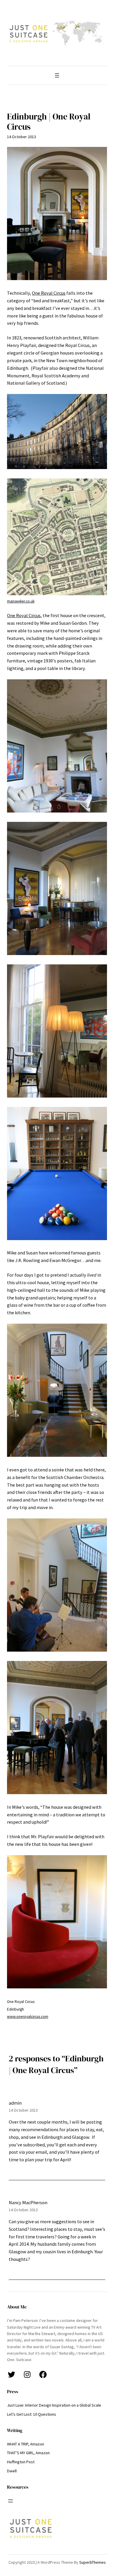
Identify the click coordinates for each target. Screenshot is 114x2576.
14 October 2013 (23, 2110)
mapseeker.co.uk (21, 601)
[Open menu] (57, 75)
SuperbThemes (93, 2562)
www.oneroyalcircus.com (28, 2017)
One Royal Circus (49, 293)
